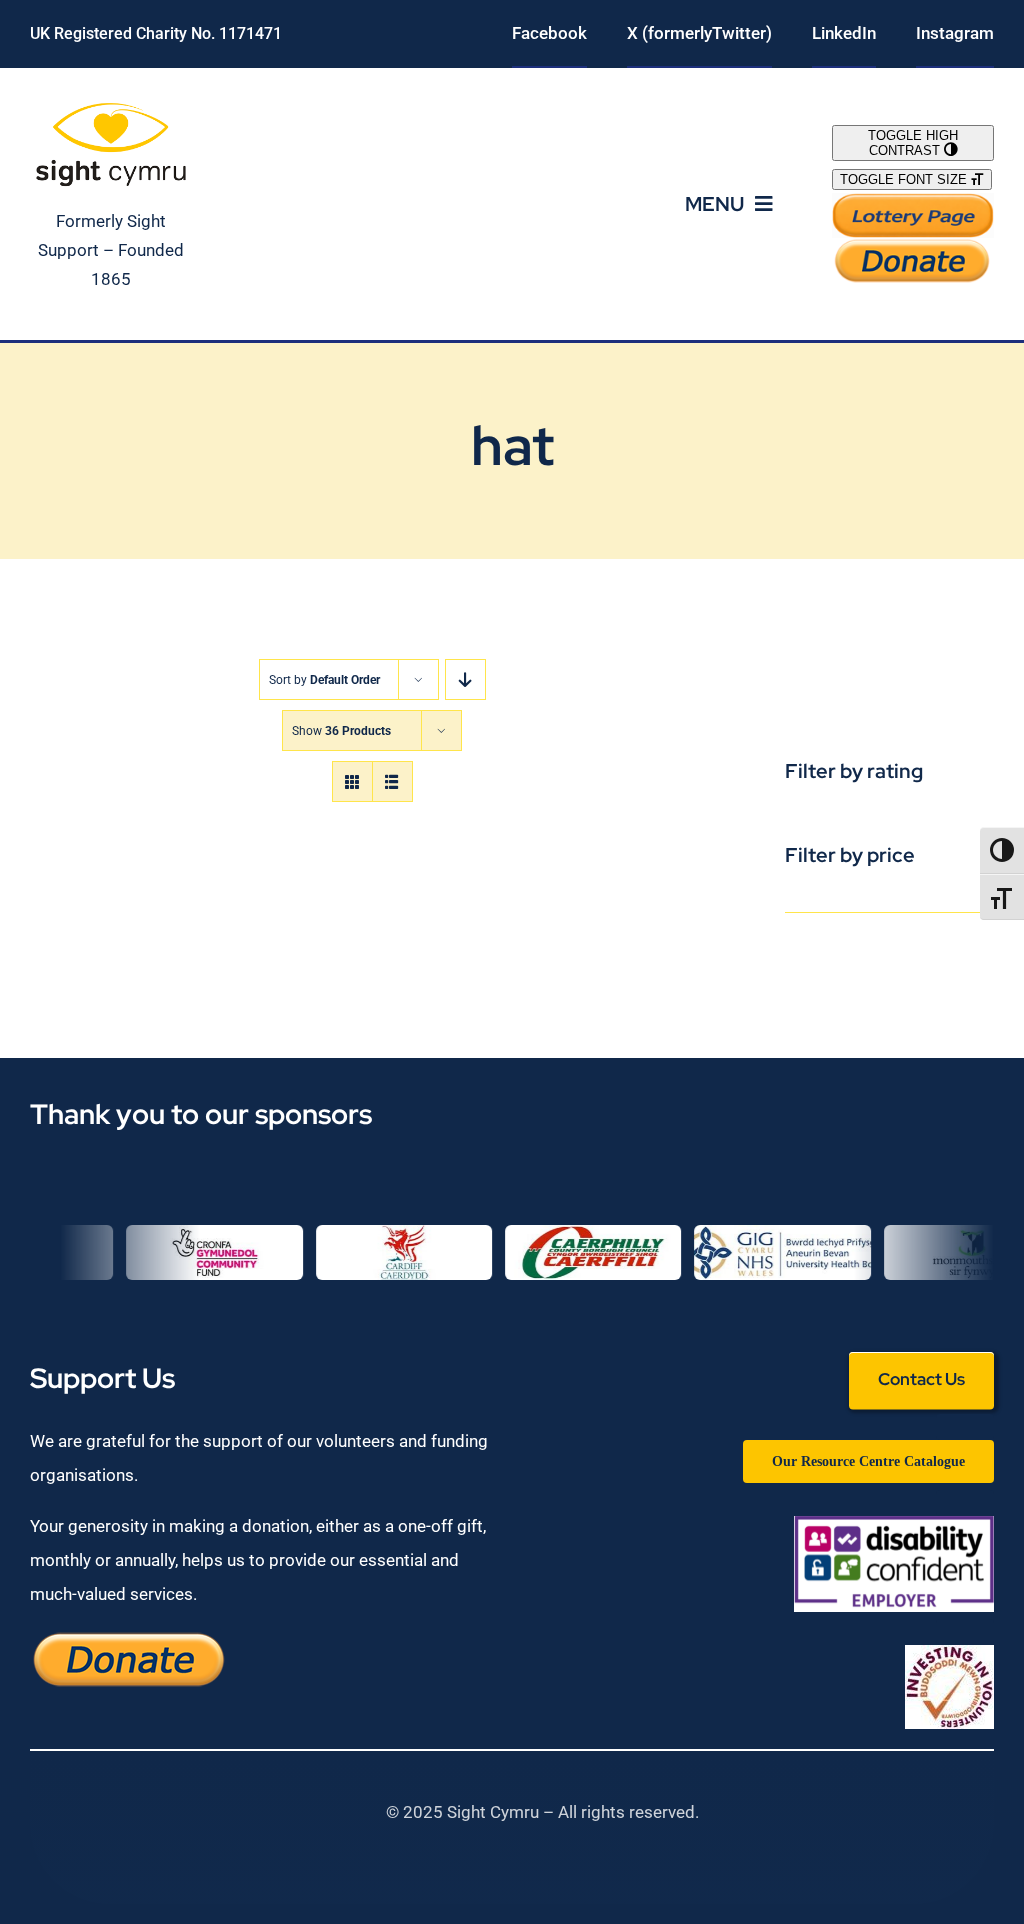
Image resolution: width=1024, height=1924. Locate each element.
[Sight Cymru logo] (111, 106)
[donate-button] (913, 246)
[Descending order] (465, 679)
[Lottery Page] (913, 201)
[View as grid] (352, 781)
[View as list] (392, 781)
